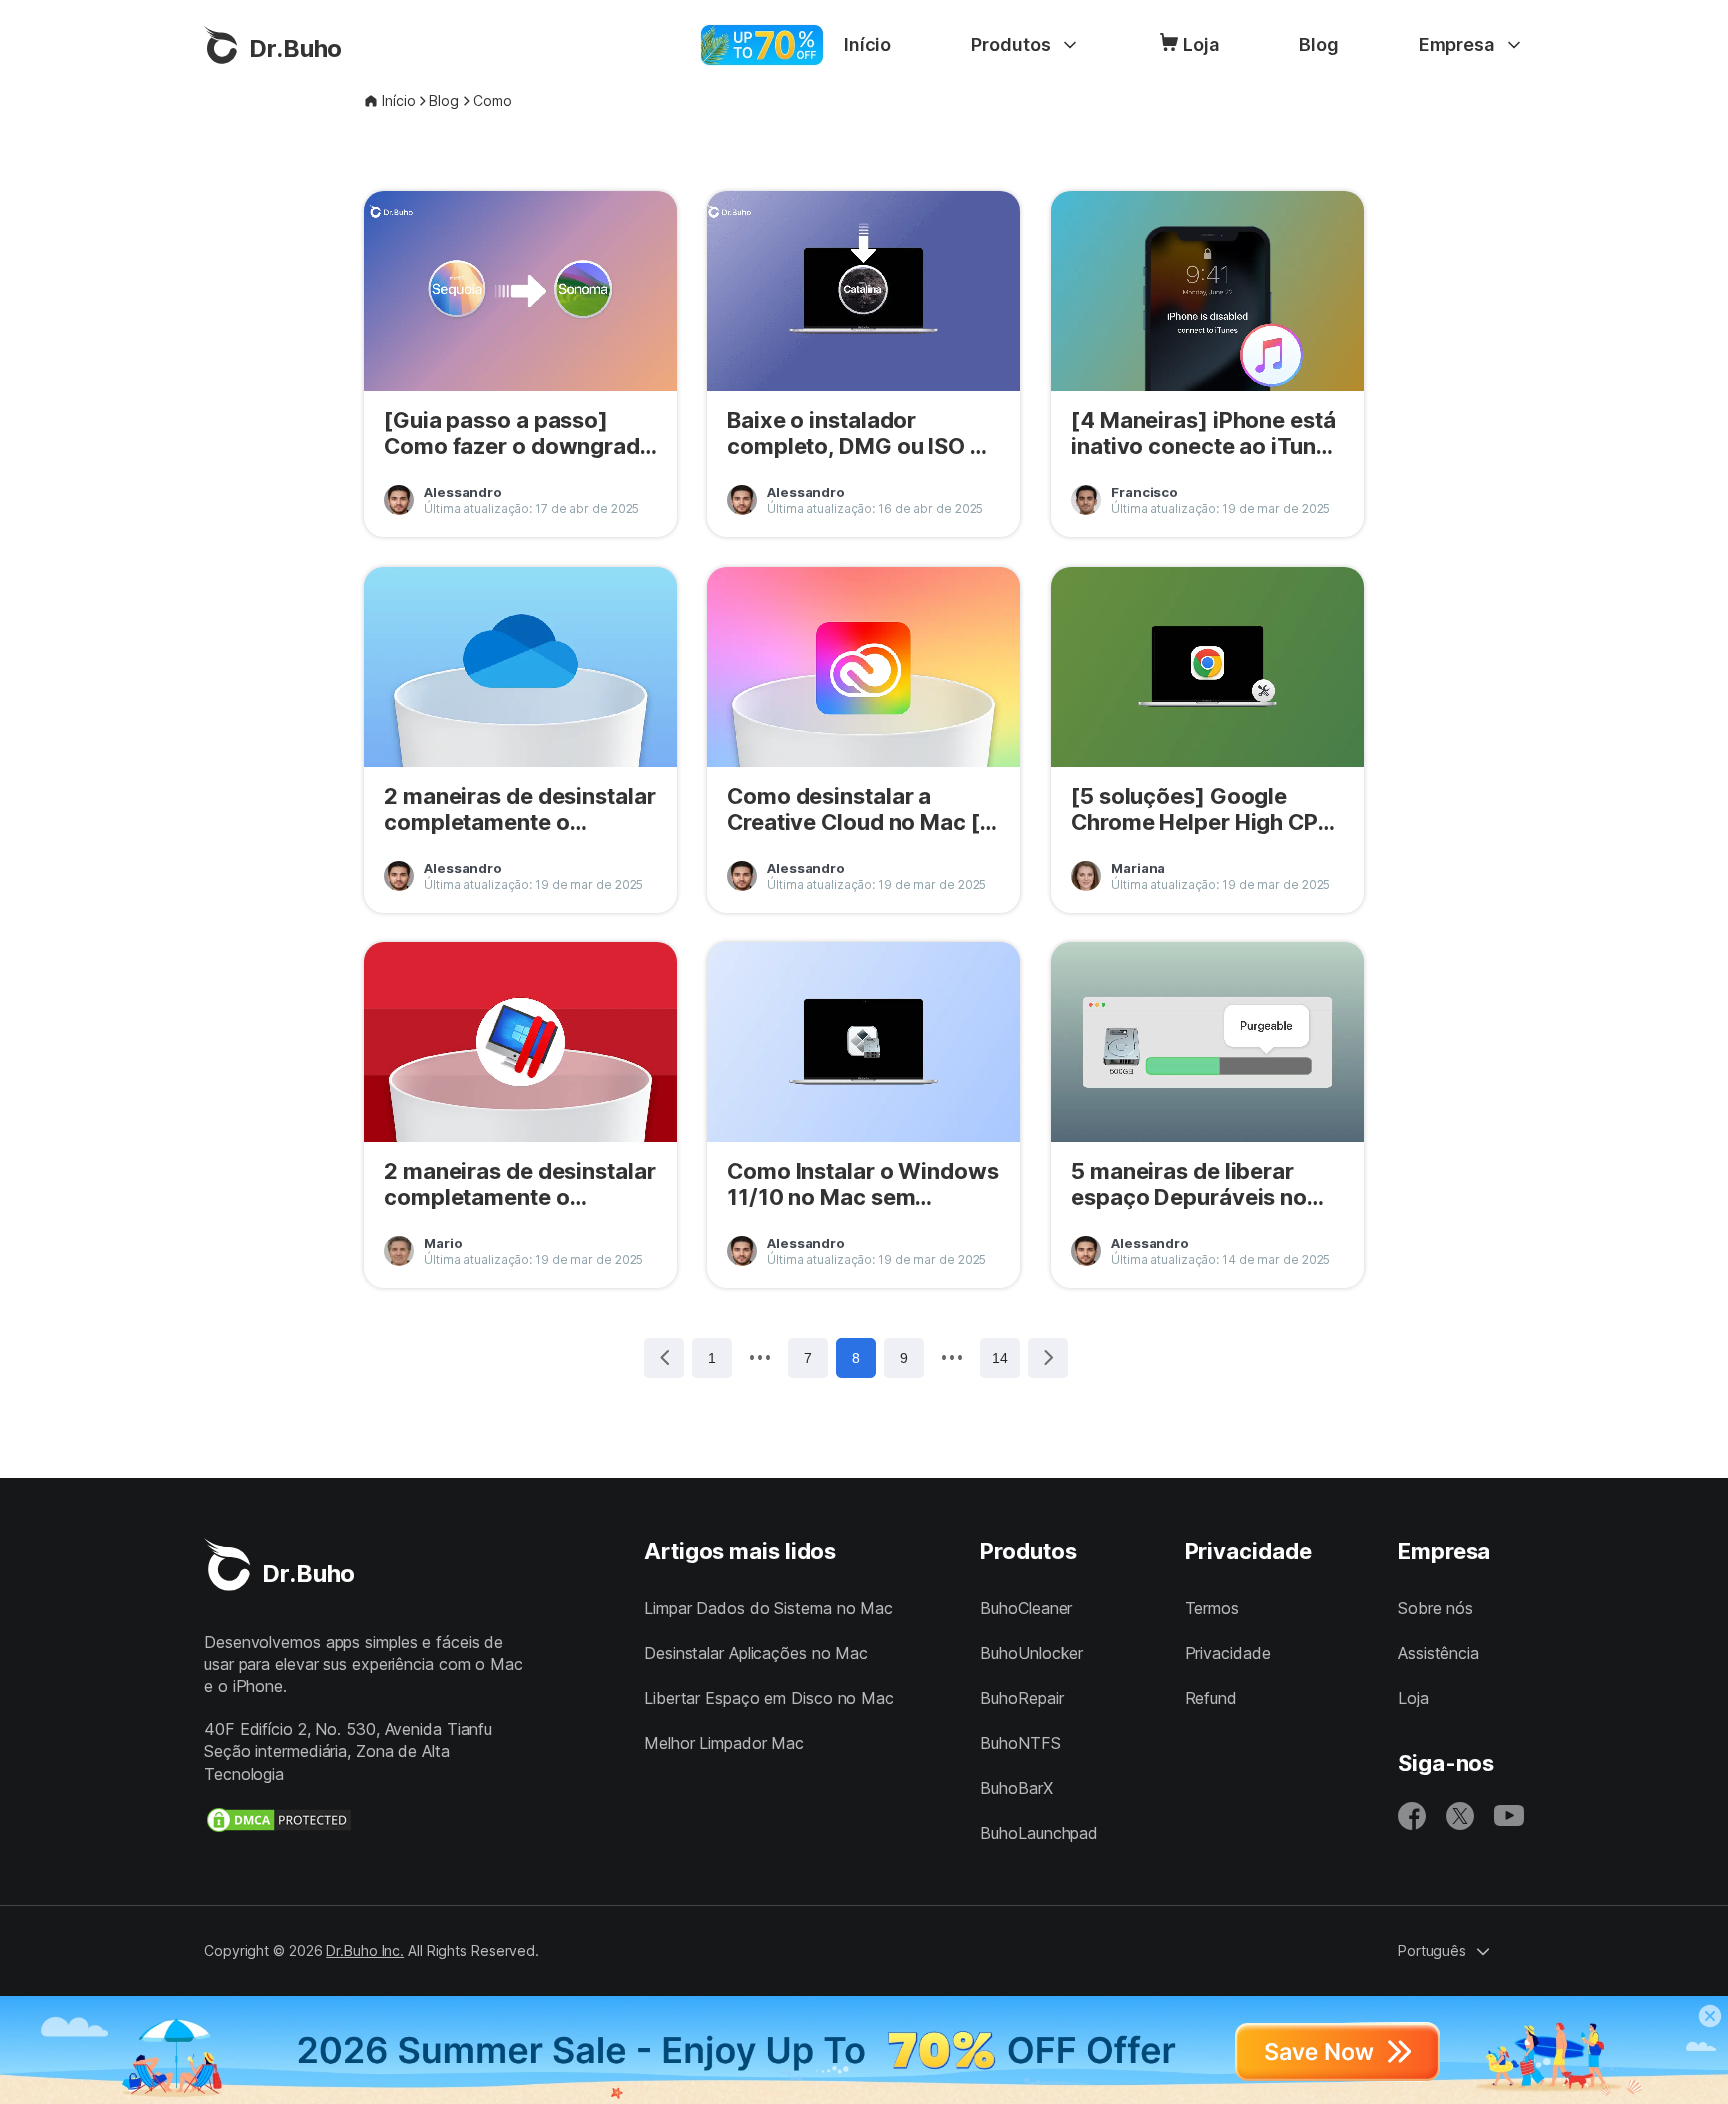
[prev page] (760, 1357)
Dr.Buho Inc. (365, 1950)
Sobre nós (1435, 1608)
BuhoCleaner (1026, 1608)
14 (1000, 1358)
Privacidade (1228, 1653)
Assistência (1438, 1653)
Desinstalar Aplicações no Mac (756, 1653)
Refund (1211, 1698)
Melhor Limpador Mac (724, 1743)
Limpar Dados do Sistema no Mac (768, 1608)
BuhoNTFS (1020, 1743)
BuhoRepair (1021, 1698)
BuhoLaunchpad (1039, 1833)
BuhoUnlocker (1031, 1653)
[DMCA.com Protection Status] (279, 1820)
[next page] (952, 1357)
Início (867, 44)
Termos (1212, 1608)
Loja (1201, 44)
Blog (1319, 44)
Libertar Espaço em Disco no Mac (769, 1698)
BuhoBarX (1016, 1788)
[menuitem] (867, 45)
